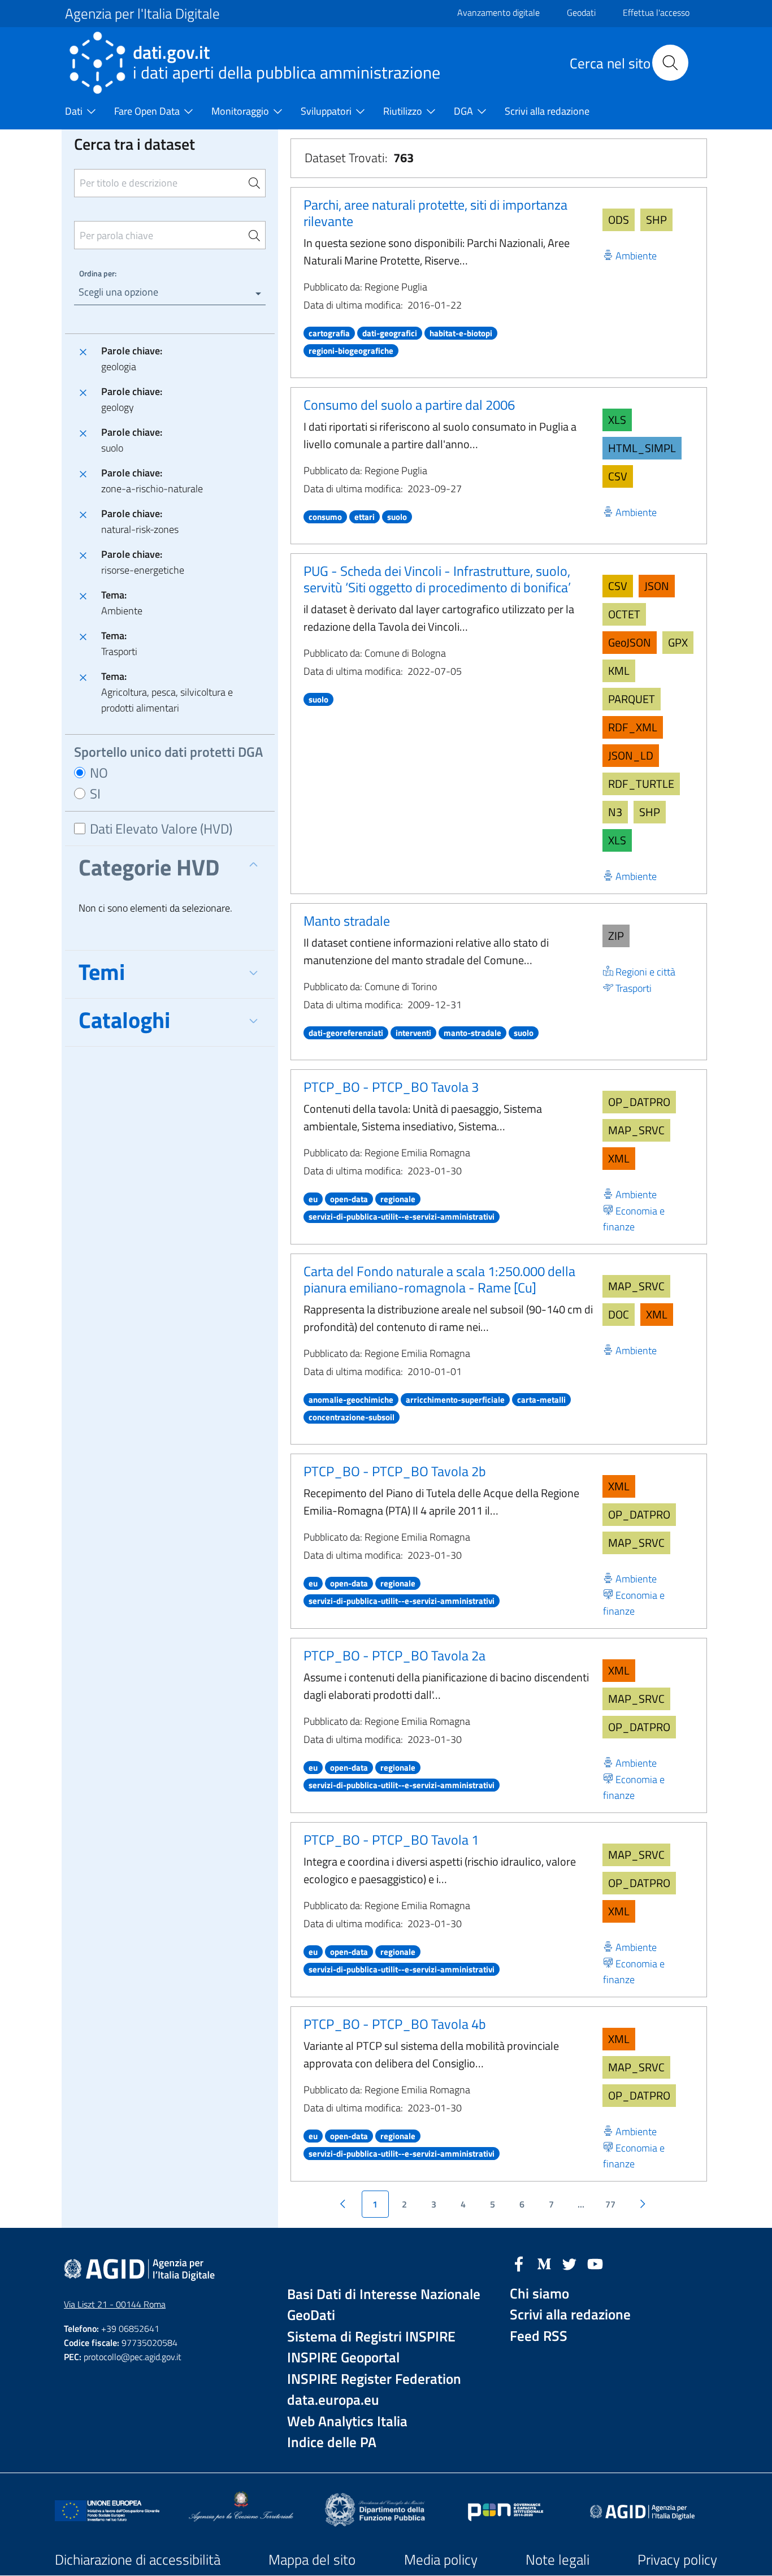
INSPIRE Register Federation (374, 2379)
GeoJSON (630, 642)
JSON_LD (631, 755)
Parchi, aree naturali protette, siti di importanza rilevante (435, 213)
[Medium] (544, 2263)
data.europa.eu (333, 2400)
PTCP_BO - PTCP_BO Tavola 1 (391, 1840)
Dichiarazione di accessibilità (138, 2560)
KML (619, 671)
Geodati (581, 12)
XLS (617, 420)
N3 (615, 812)
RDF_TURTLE (641, 784)
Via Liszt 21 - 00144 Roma (115, 2304)
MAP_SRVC (636, 1130)
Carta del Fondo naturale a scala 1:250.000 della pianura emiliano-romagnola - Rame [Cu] (439, 1279)
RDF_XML (633, 727)
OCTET (624, 614)
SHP (656, 220)
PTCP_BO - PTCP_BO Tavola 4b (395, 2024)
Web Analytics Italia (347, 2421)
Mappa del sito (312, 2560)
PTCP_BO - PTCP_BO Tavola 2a (394, 1655)
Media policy (441, 2560)
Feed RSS (539, 2336)
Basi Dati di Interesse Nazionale (384, 2294)
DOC (619, 1314)
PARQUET (632, 699)
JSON (657, 586)
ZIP (616, 936)
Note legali (558, 2560)
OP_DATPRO (639, 1102)
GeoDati (311, 2315)
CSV (618, 476)
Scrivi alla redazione (570, 2315)
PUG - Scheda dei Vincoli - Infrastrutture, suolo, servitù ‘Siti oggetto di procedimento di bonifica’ (437, 579)
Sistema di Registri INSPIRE (371, 2337)
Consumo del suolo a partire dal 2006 (409, 405)
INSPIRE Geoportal (343, 2358)
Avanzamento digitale (498, 12)
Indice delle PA (332, 2442)
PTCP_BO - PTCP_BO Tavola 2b (395, 1471)
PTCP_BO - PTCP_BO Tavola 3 (391, 1087)
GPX (678, 642)
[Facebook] (519, 2263)
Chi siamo (539, 2294)
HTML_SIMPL (642, 448)
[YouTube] (595, 2263)
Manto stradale (347, 921)
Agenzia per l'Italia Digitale (142, 14)
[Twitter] (570, 2263)
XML (619, 1158)
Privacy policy (677, 2560)
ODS (619, 220)
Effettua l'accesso (656, 12)
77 (610, 2204)
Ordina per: (98, 273)
